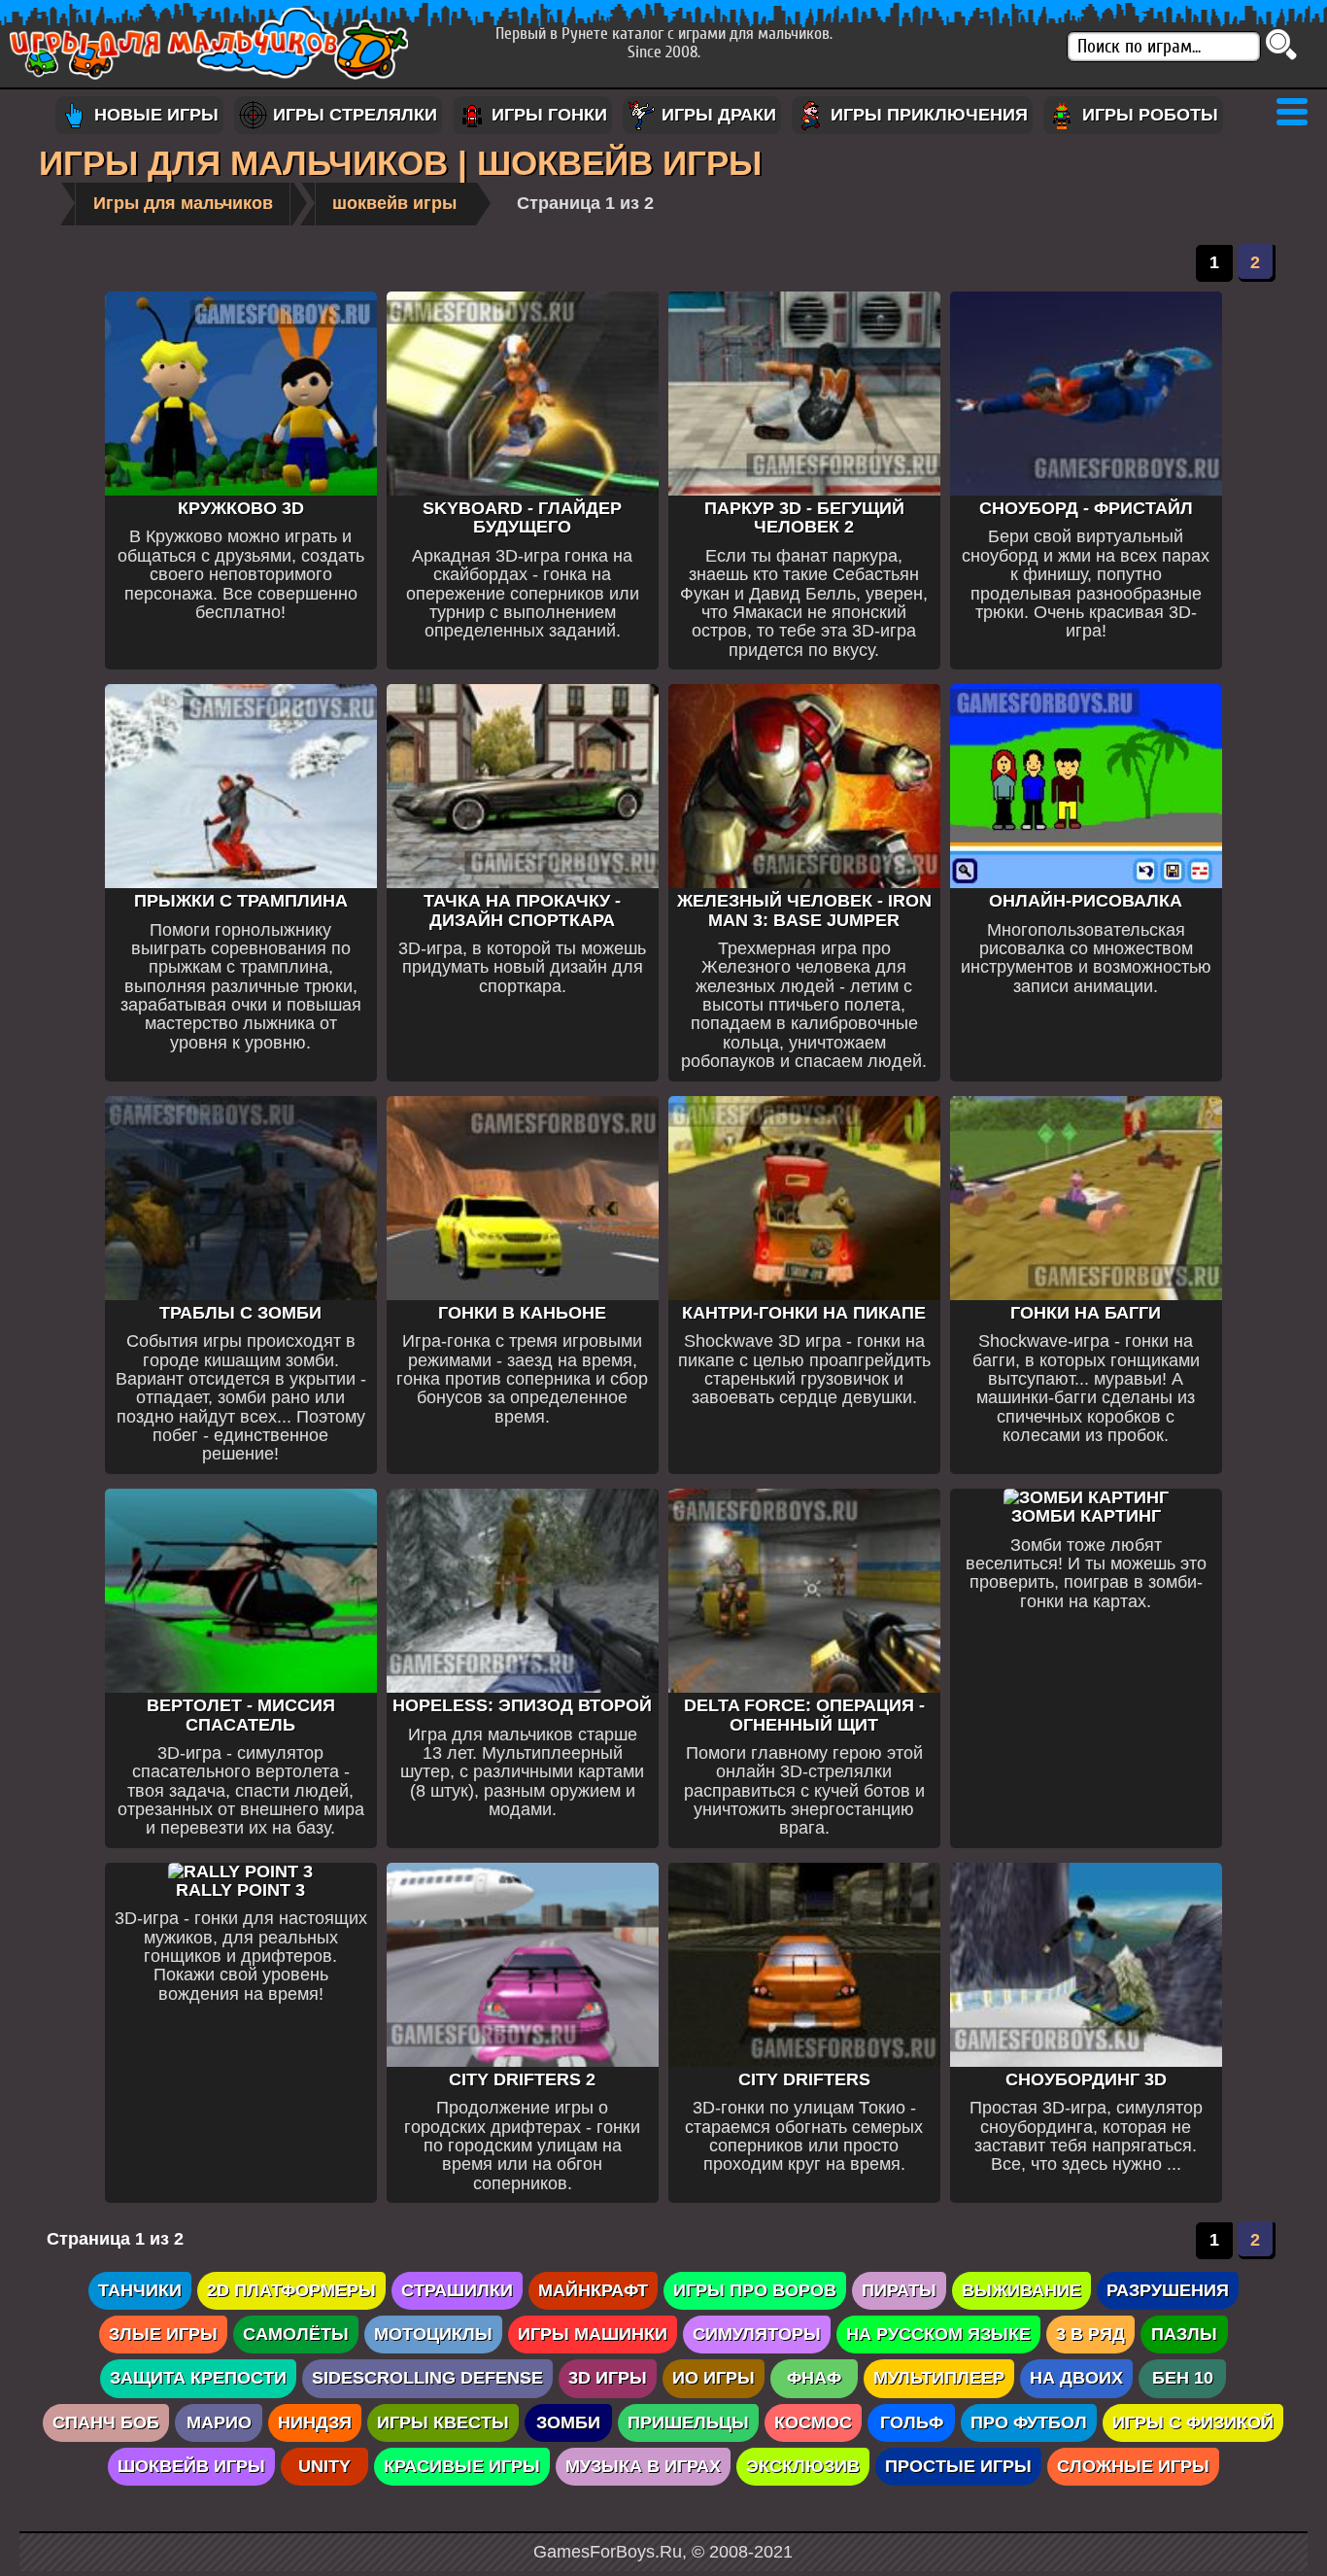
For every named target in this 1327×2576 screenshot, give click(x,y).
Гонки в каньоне (522, 1313)
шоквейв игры (394, 203)
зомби (568, 2422)
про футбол (1029, 2422)
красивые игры (462, 2466)
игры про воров (755, 2290)
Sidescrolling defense (427, 2378)
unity (324, 2466)
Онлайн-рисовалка (1086, 901)
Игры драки (716, 115)
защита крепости (198, 2378)
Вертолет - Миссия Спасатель (241, 1715)
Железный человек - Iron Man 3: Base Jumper (804, 910)
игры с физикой (1193, 2422)
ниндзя (315, 2422)
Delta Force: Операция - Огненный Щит (804, 1715)
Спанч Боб (106, 2422)
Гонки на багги (1086, 1313)
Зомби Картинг (1086, 1516)
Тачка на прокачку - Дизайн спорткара (522, 910)
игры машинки (593, 2334)
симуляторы (757, 2334)
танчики (140, 2290)
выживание (1021, 2290)
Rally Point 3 (240, 1890)
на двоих (1076, 2378)
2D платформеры (291, 2290)
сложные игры (1133, 2466)
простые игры (958, 2466)
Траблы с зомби (240, 1313)
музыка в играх (643, 2466)
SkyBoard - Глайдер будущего (522, 517)
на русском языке (938, 2334)
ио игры (714, 2378)
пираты (899, 2290)
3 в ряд (1090, 2334)
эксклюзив (803, 2466)
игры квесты (443, 2422)
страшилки (457, 2290)
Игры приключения (927, 115)
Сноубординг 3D (1086, 2079)
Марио (219, 2422)
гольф (912, 2422)
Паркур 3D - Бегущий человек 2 (804, 517)
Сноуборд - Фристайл (1086, 508)
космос (813, 2422)
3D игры (608, 2378)
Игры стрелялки (353, 115)
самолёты (296, 2334)
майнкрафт (593, 2290)
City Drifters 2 (522, 2079)
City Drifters (804, 2079)
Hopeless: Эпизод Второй (522, 1705)
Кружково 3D (241, 508)
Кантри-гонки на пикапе (804, 1313)
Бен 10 (1183, 2378)
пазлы (1184, 2334)
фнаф (814, 2378)
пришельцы (688, 2422)
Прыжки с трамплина (241, 901)
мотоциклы (433, 2334)
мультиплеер (939, 2378)
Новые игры (154, 115)
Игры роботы (1148, 115)
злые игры (163, 2334)
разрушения (1168, 2290)
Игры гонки (547, 115)
